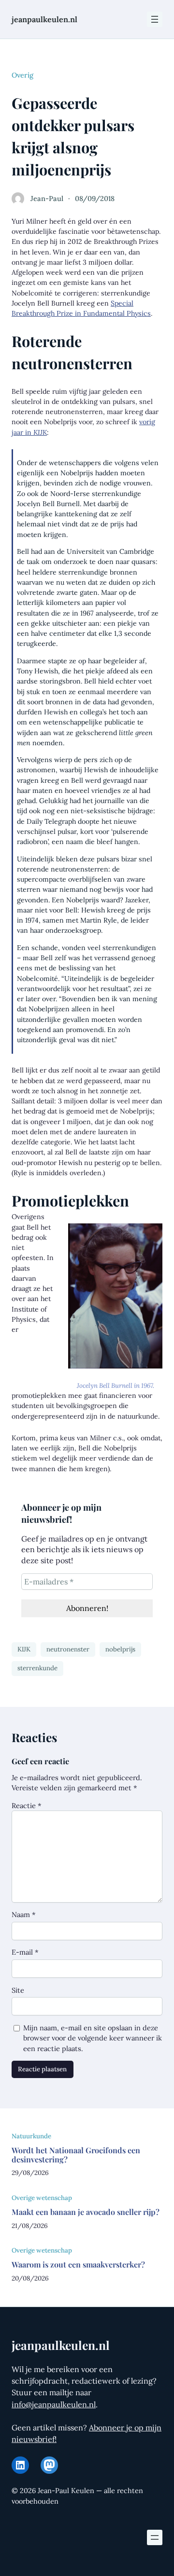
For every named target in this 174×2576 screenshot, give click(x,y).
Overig (22, 75)
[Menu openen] (155, 19)
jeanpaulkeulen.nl (44, 19)
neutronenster (68, 1649)
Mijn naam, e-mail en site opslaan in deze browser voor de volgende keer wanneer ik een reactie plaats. (93, 2038)
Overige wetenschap (42, 2198)
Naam (24, 1914)
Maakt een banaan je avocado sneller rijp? (86, 2212)
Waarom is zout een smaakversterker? (78, 2264)
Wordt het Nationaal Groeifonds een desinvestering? (76, 2155)
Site (18, 1990)
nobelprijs (120, 1649)
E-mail (25, 1952)
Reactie (27, 1805)
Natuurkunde (31, 2136)
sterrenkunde (37, 1668)
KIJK (24, 1649)
